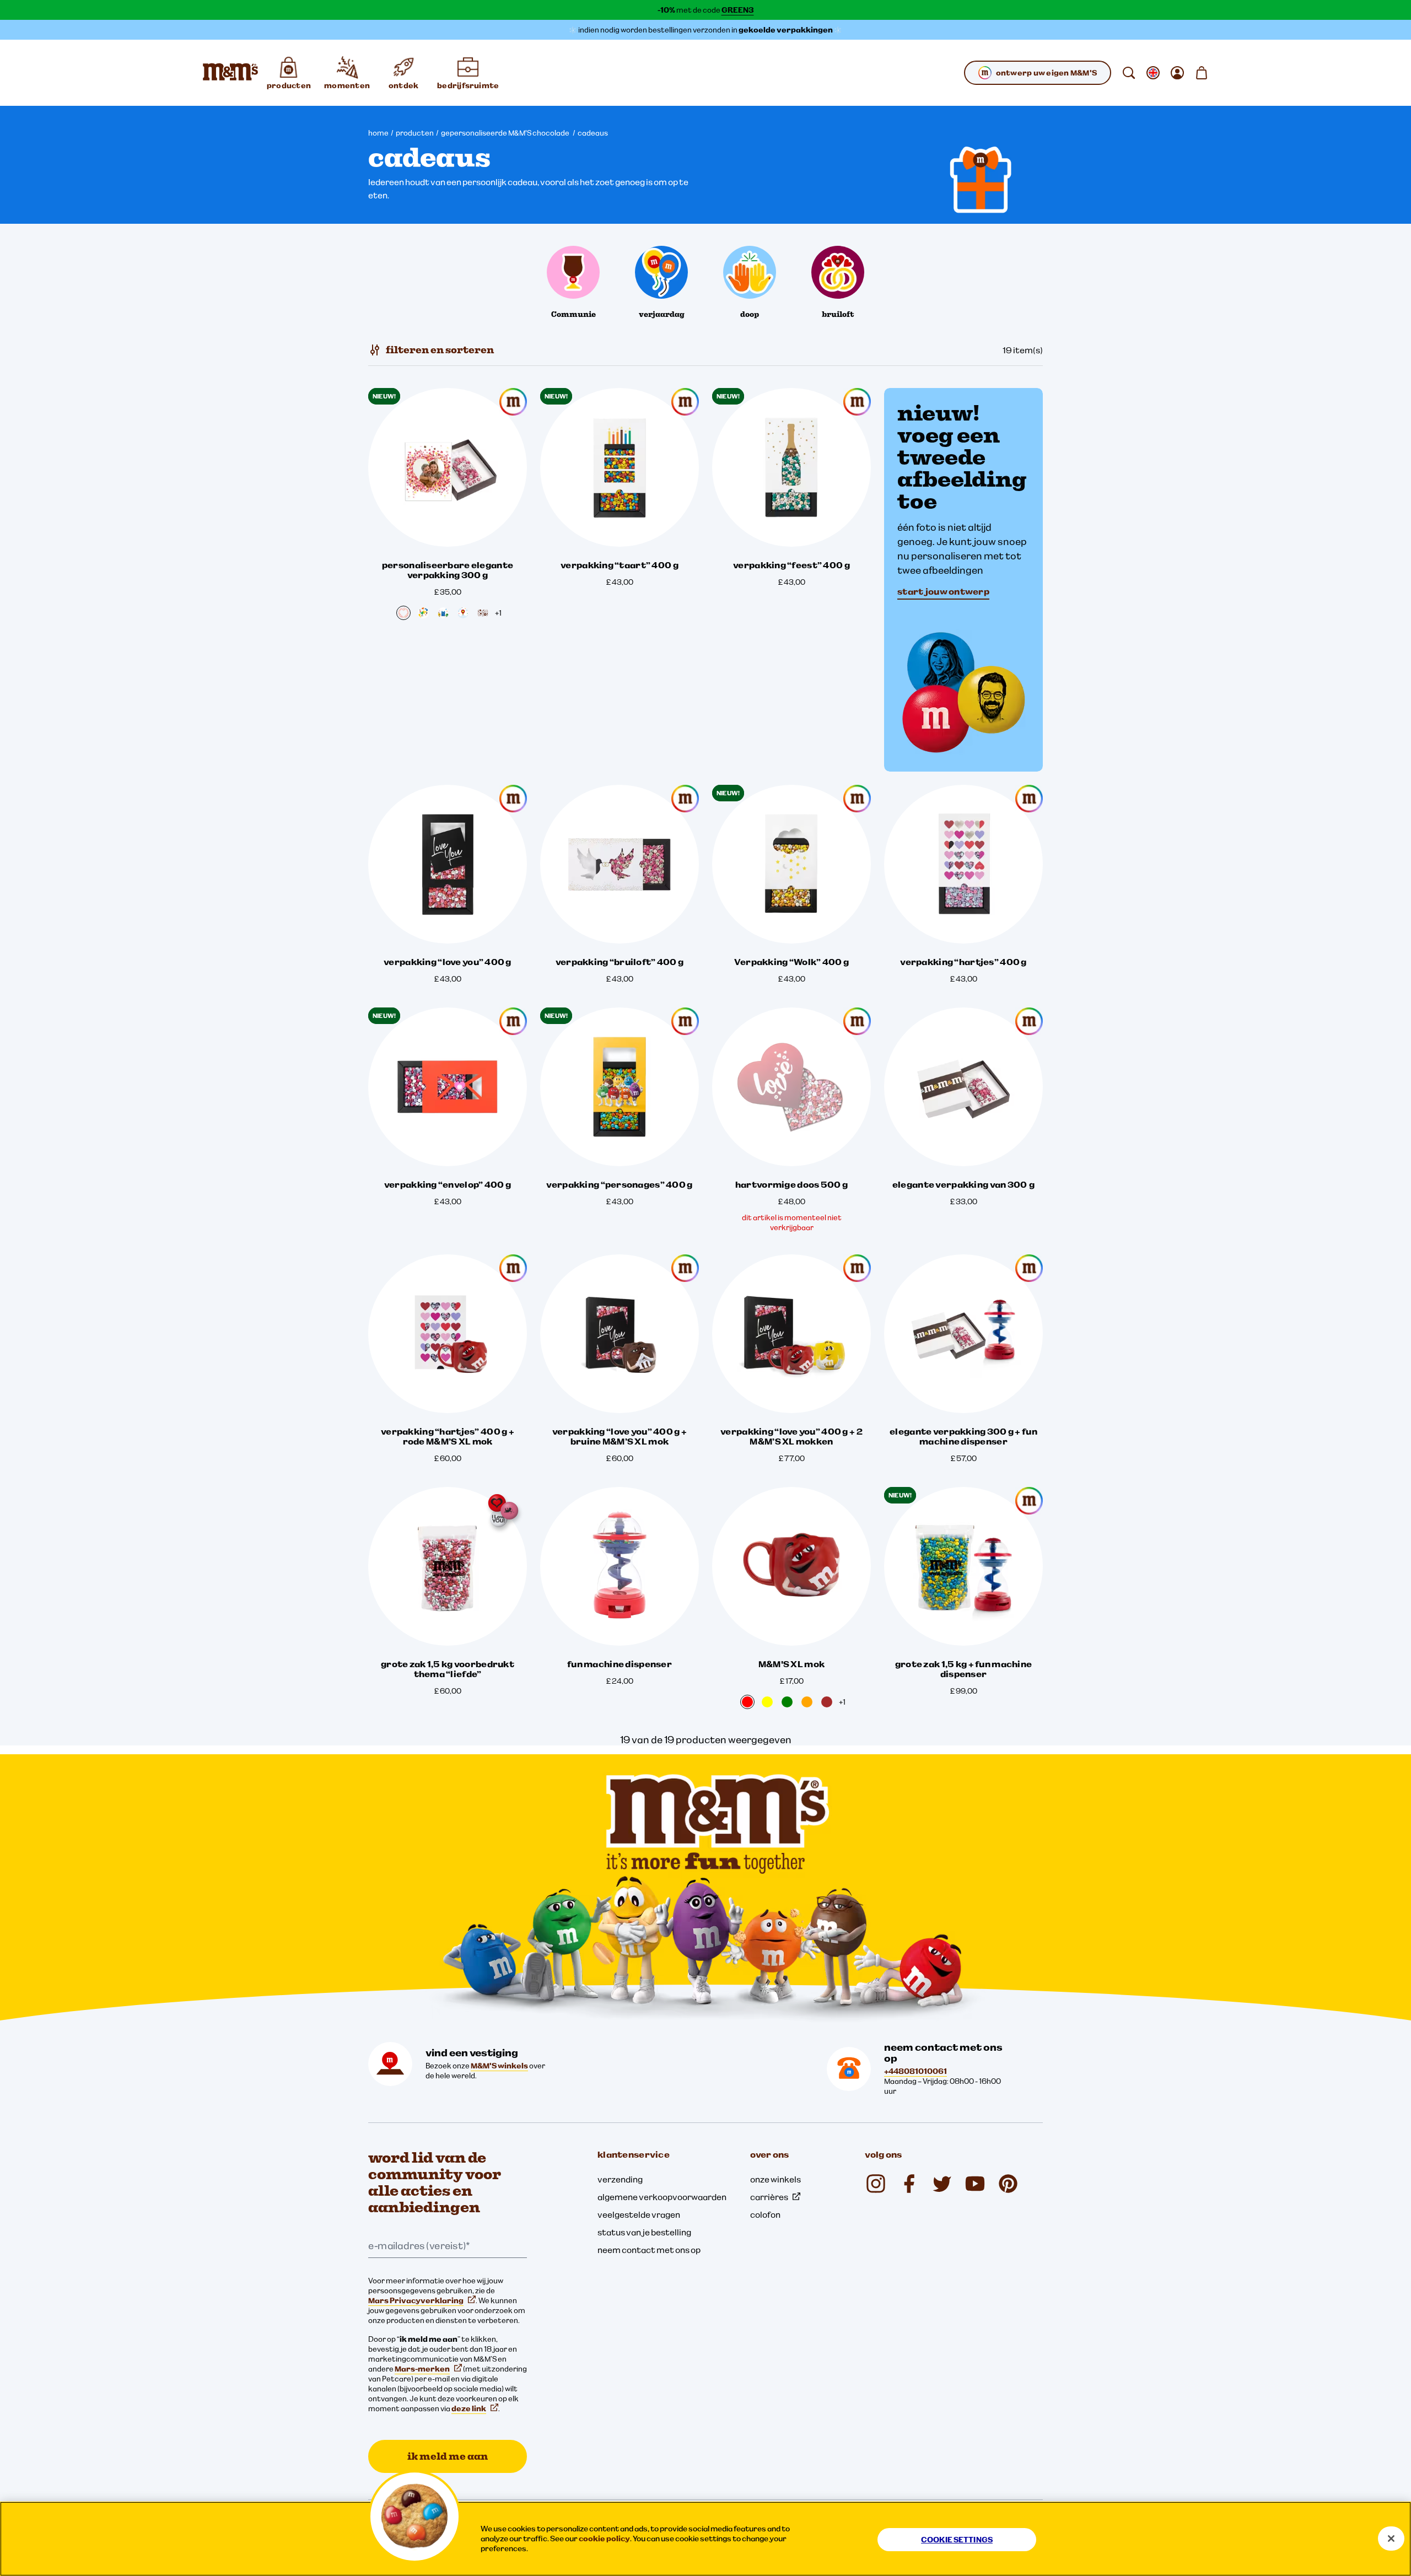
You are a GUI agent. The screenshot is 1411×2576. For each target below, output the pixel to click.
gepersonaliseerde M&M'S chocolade (506, 133)
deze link (469, 2408)
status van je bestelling (644, 2232)
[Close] (1391, 2539)
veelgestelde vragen (639, 2214)
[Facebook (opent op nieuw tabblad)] (909, 2184)
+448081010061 (915, 2071)
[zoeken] (1129, 73)
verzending (620, 2179)
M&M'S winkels (499, 2066)
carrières (769, 2197)
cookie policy (604, 2539)
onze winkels (775, 2179)
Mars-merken (422, 2369)
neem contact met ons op (649, 2250)
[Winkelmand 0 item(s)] (1202, 73)
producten (415, 133)
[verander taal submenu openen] (1153, 73)
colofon (765, 2214)
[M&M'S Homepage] (230, 73)
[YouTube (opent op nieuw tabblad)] (975, 2184)
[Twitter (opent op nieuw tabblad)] (942, 2184)
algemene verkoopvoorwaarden (662, 2197)
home (378, 133)
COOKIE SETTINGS (957, 2540)
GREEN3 (738, 10)
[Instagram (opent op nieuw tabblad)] (876, 2184)
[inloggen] (1177, 73)
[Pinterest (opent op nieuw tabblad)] (1008, 2184)
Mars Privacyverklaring (416, 2300)
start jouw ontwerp (943, 591)
